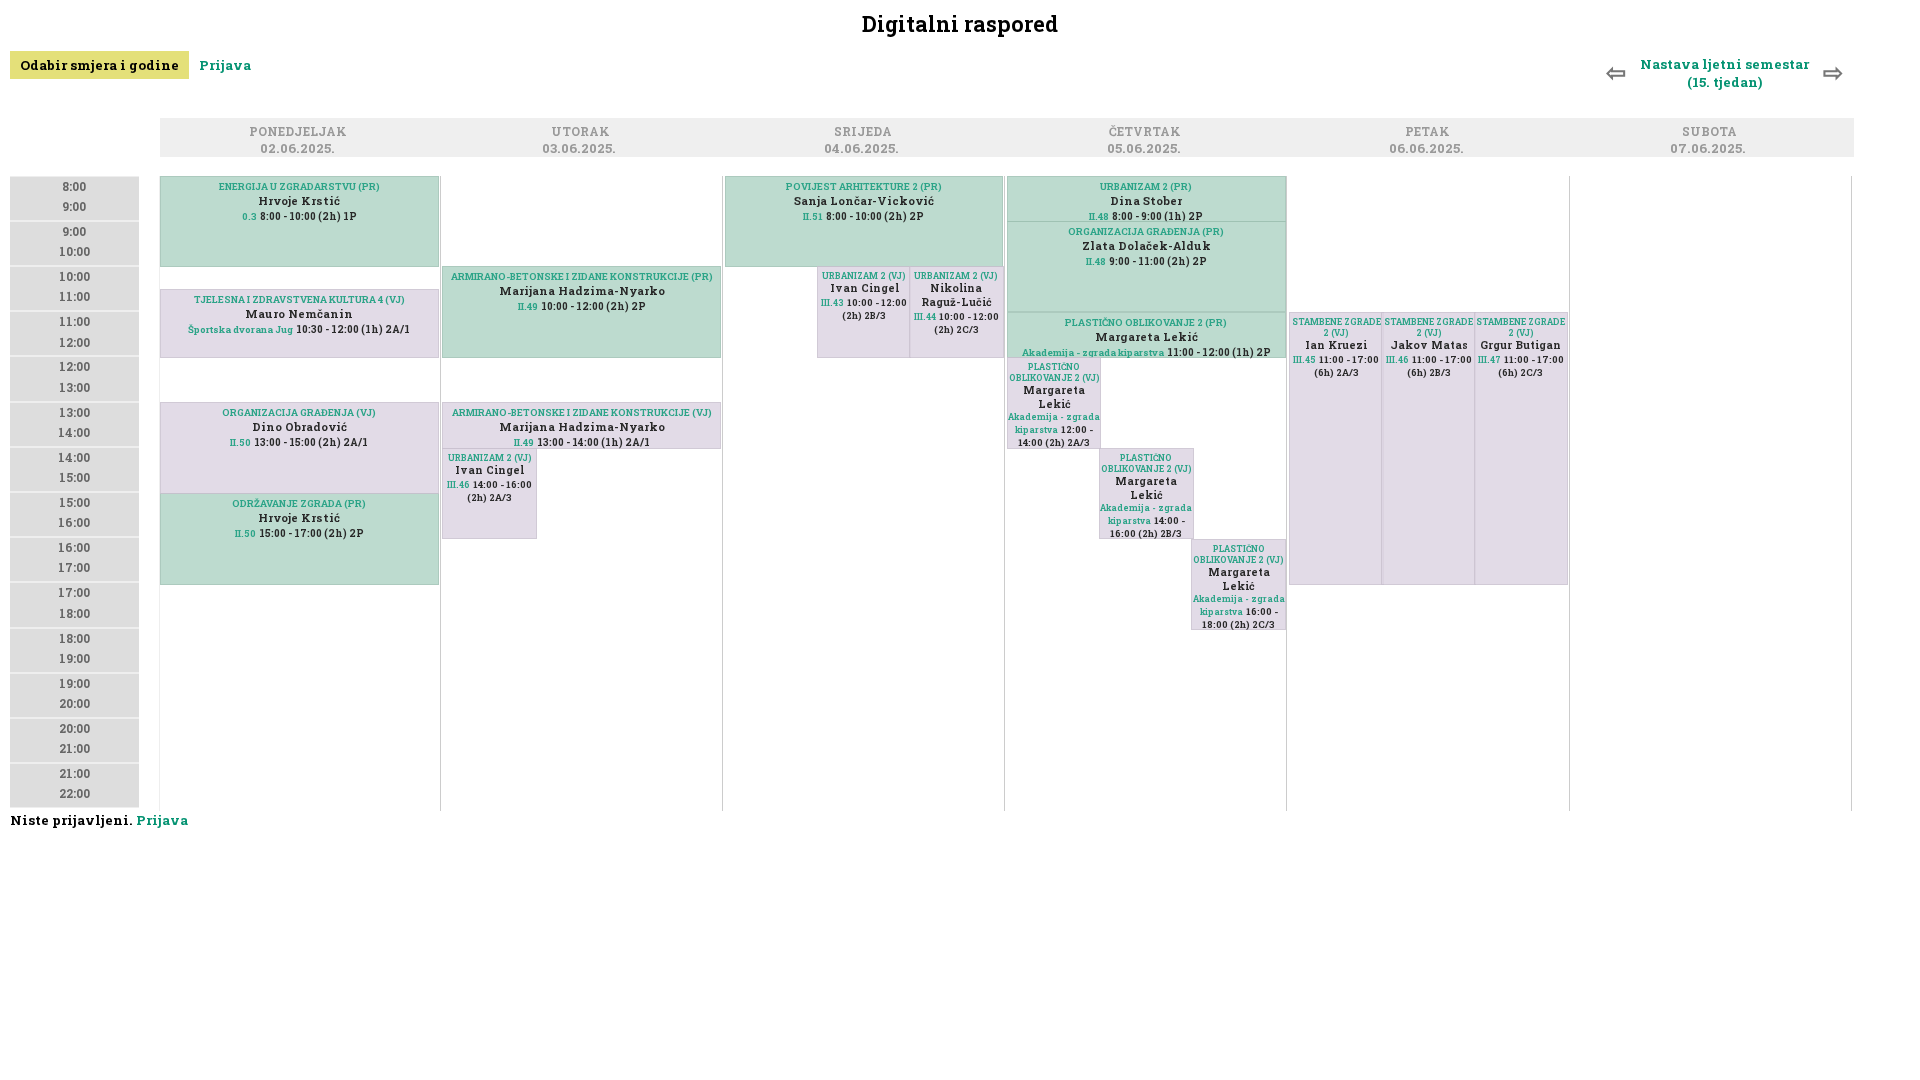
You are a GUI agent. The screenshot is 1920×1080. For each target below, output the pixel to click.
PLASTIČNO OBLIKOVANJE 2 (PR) (1146, 322)
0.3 (249, 216)
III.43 (832, 302)
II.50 (245, 533)
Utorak (583, 133)
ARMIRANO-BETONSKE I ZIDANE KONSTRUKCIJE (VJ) (582, 412)
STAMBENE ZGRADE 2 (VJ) (1336, 327)
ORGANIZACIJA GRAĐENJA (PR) (1146, 231)
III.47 (1489, 359)
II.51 (813, 216)
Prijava (225, 65)
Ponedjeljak (301, 133)
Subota (1712, 133)
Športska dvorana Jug (240, 329)
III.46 (458, 484)
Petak (1430, 133)
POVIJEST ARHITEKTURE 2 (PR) (864, 186)
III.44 (925, 316)
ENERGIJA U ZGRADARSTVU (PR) (299, 186)
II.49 (528, 306)
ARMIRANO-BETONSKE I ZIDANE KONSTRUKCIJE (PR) (582, 276)
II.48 (1099, 216)
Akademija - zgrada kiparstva (1093, 352)
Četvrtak (1148, 133)
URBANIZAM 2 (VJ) (490, 457)
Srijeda (866, 133)
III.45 (1304, 359)
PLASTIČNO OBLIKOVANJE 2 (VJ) (1054, 372)
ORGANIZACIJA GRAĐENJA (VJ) (299, 412)
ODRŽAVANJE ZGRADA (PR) (299, 503)
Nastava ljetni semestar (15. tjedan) (1724, 73)
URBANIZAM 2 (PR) (1146, 186)
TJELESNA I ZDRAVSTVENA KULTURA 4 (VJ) (299, 299)
